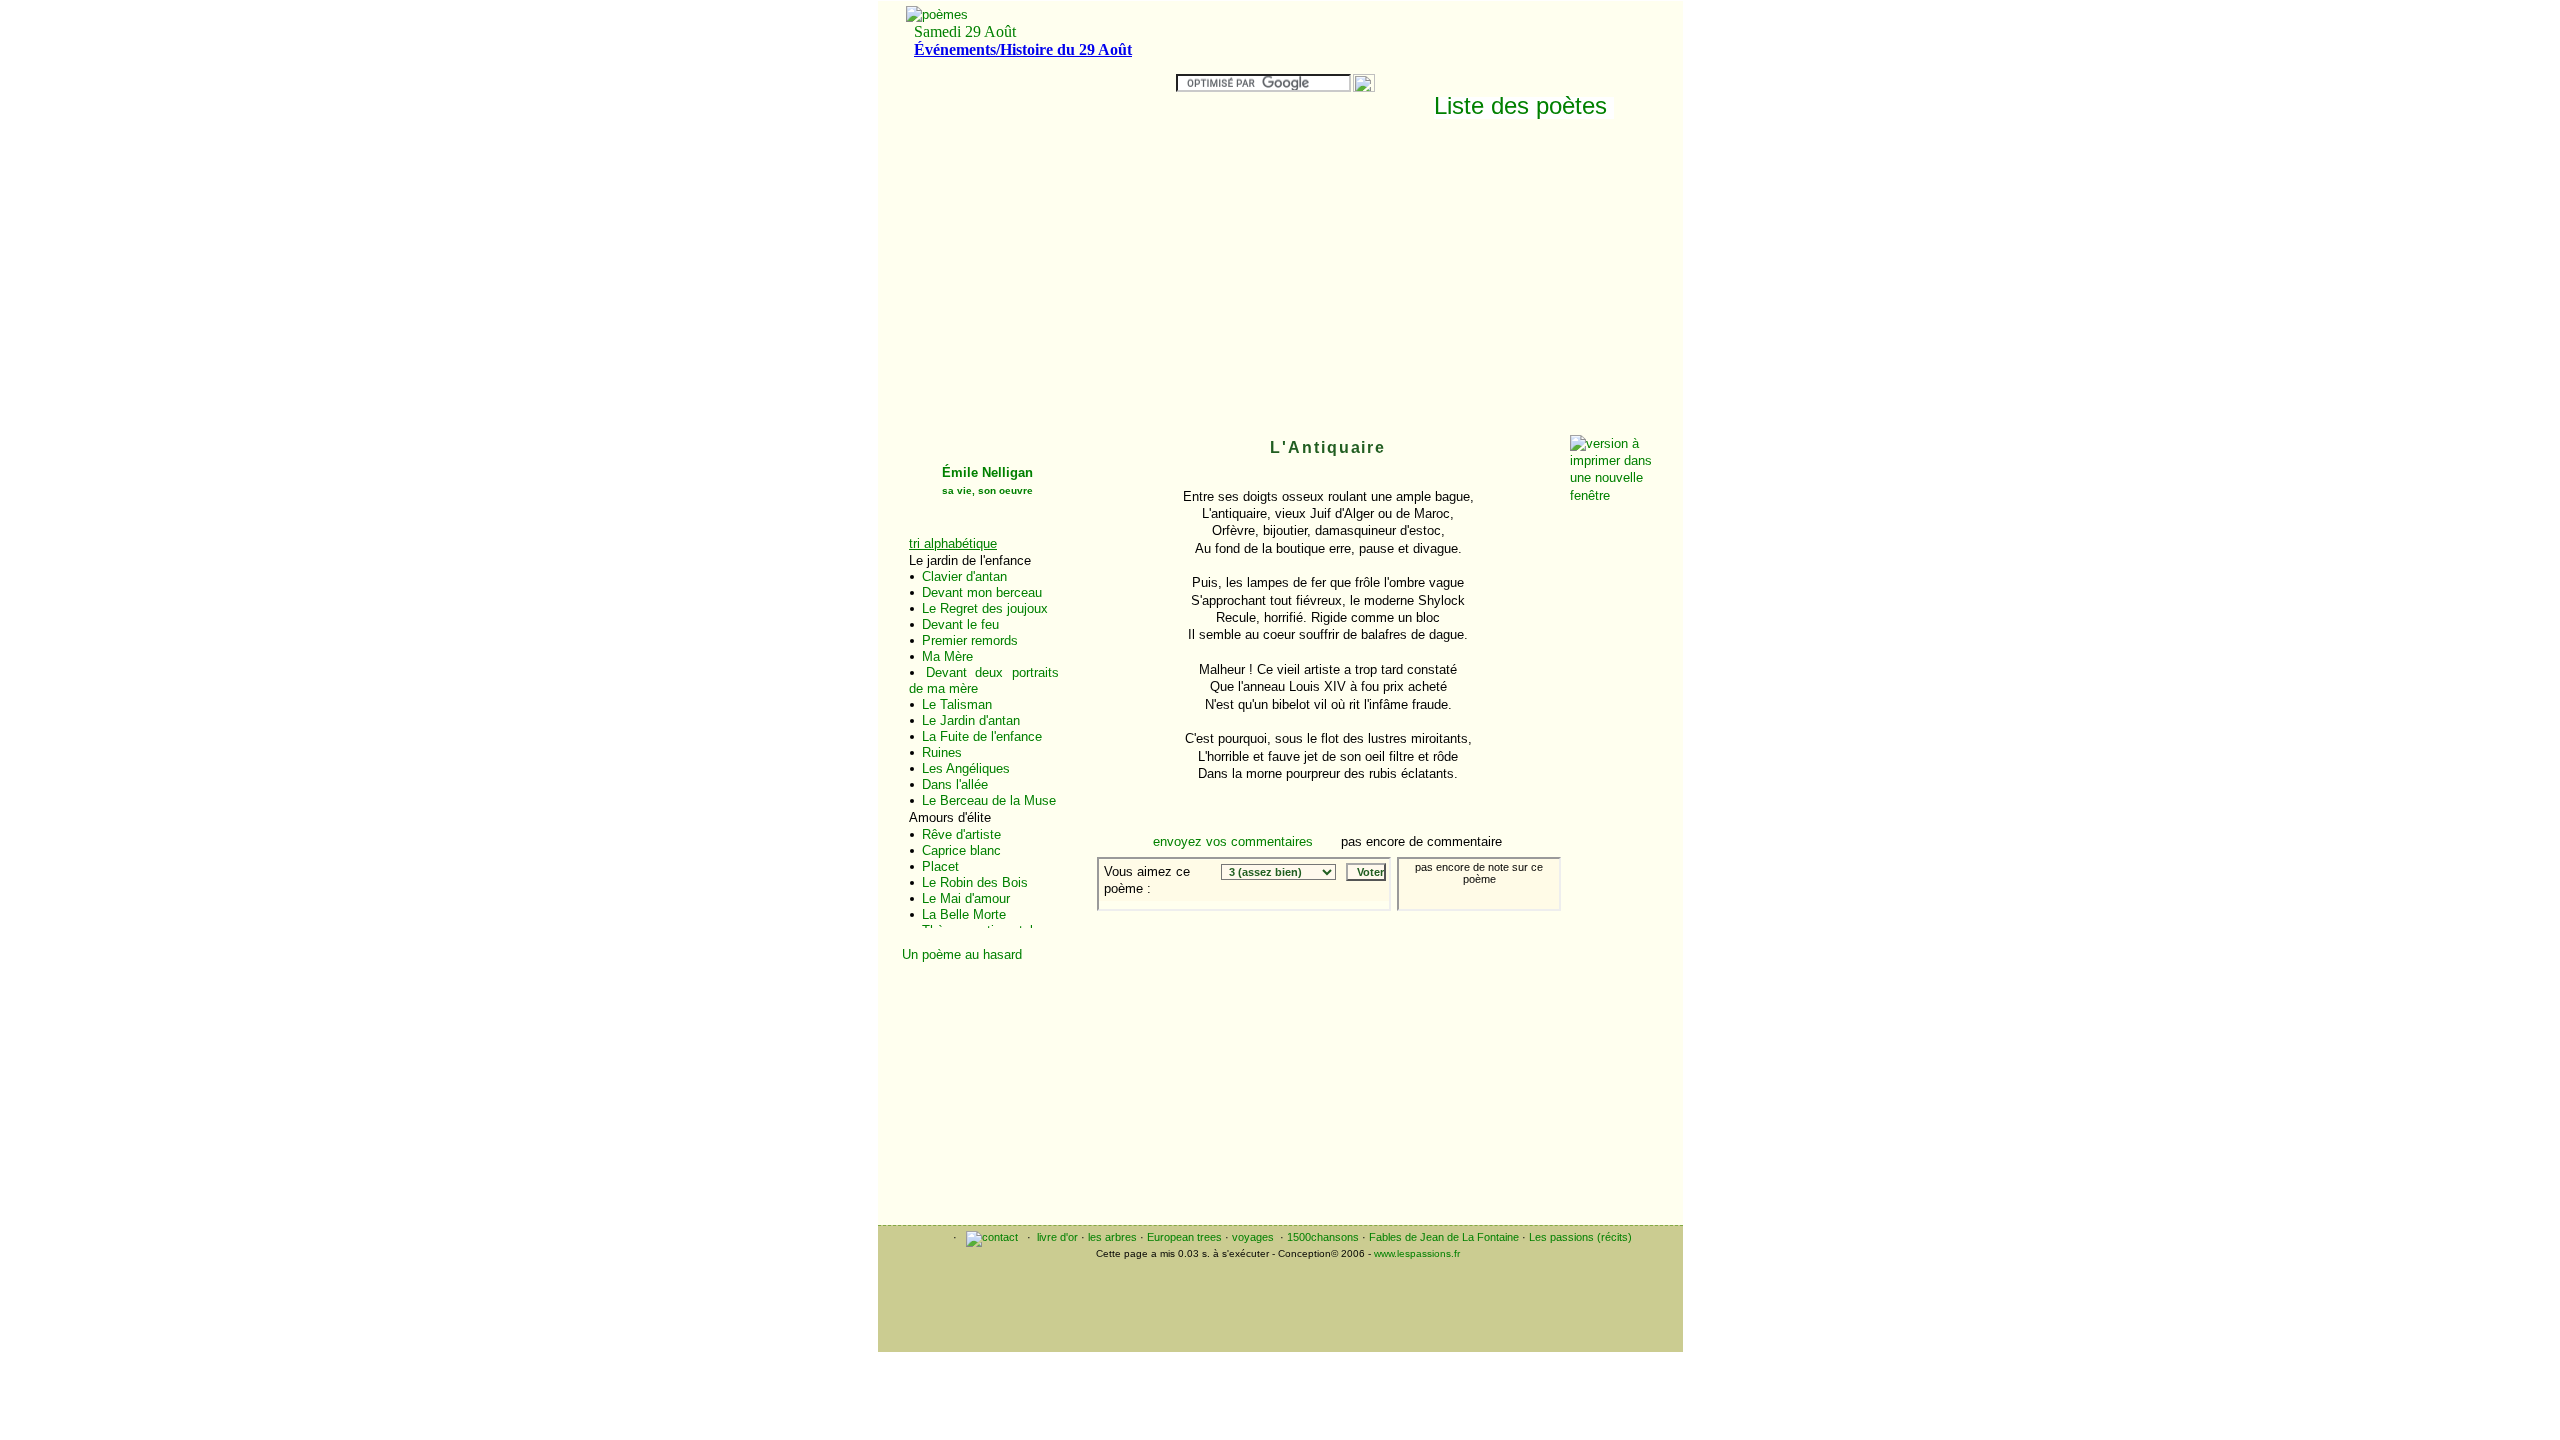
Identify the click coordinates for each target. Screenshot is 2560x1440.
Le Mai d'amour (966, 898)
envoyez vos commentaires (1233, 841)
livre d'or (1057, 1237)
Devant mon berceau (982, 592)
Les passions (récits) (1580, 1237)
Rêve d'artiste (961, 834)
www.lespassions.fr (1417, 1253)
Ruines (942, 752)
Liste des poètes (1520, 105)
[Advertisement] (1478, 282)
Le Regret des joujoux (985, 608)
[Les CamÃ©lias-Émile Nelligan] (1508, 925)
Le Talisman (957, 704)
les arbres (1112, 1237)
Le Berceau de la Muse (989, 800)
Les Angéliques (966, 768)
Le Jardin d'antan (971, 720)
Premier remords (970, 640)
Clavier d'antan (964, 576)
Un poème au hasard (962, 954)
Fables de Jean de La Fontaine (1444, 1237)
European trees (1184, 1237)
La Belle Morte (964, 914)
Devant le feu (960, 624)
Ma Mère (947, 656)
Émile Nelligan (987, 480)
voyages (1253, 1237)
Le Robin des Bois (975, 882)
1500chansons (1323, 1237)
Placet (940, 866)
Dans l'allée (955, 784)
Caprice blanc (961, 850)
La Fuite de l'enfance (982, 736)
